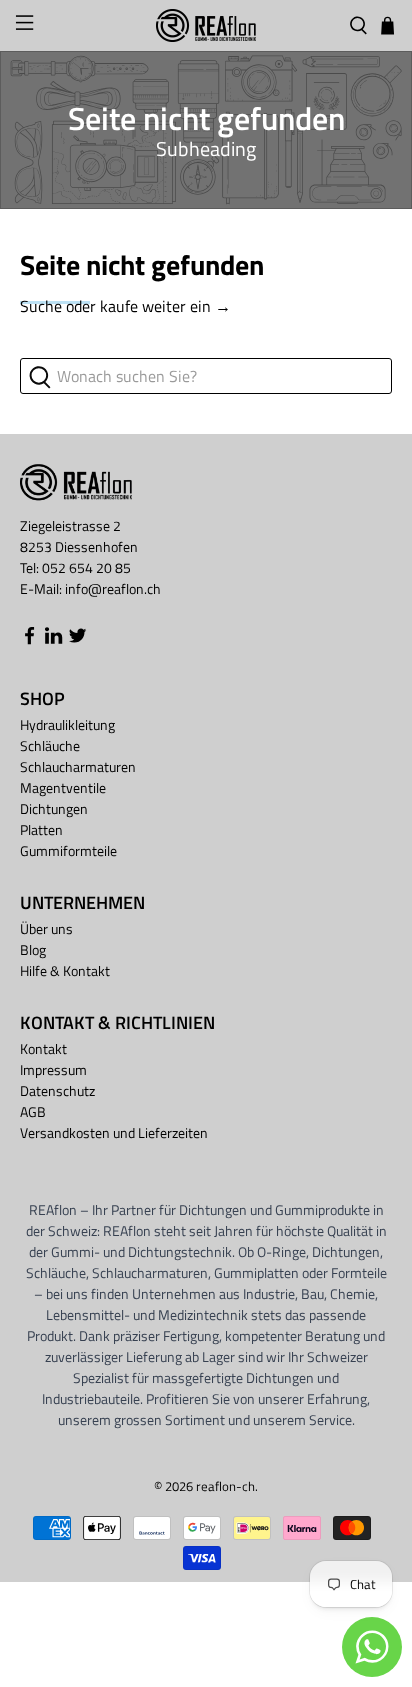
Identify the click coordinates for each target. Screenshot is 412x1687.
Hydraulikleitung (67, 724)
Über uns (46, 928)
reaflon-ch (225, 1486)
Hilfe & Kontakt (65, 970)
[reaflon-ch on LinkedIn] (53, 640)
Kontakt (43, 1048)
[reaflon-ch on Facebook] (29, 640)
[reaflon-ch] (206, 25)
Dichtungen (54, 808)
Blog (33, 949)
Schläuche (50, 745)
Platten (41, 829)
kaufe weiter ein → (165, 306)
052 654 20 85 (86, 567)
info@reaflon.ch (113, 588)
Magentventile (63, 787)
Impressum (53, 1069)
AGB (33, 1111)
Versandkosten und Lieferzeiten (114, 1132)
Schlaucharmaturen (78, 766)
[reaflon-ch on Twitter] (77, 640)
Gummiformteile (68, 850)
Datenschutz (57, 1090)
